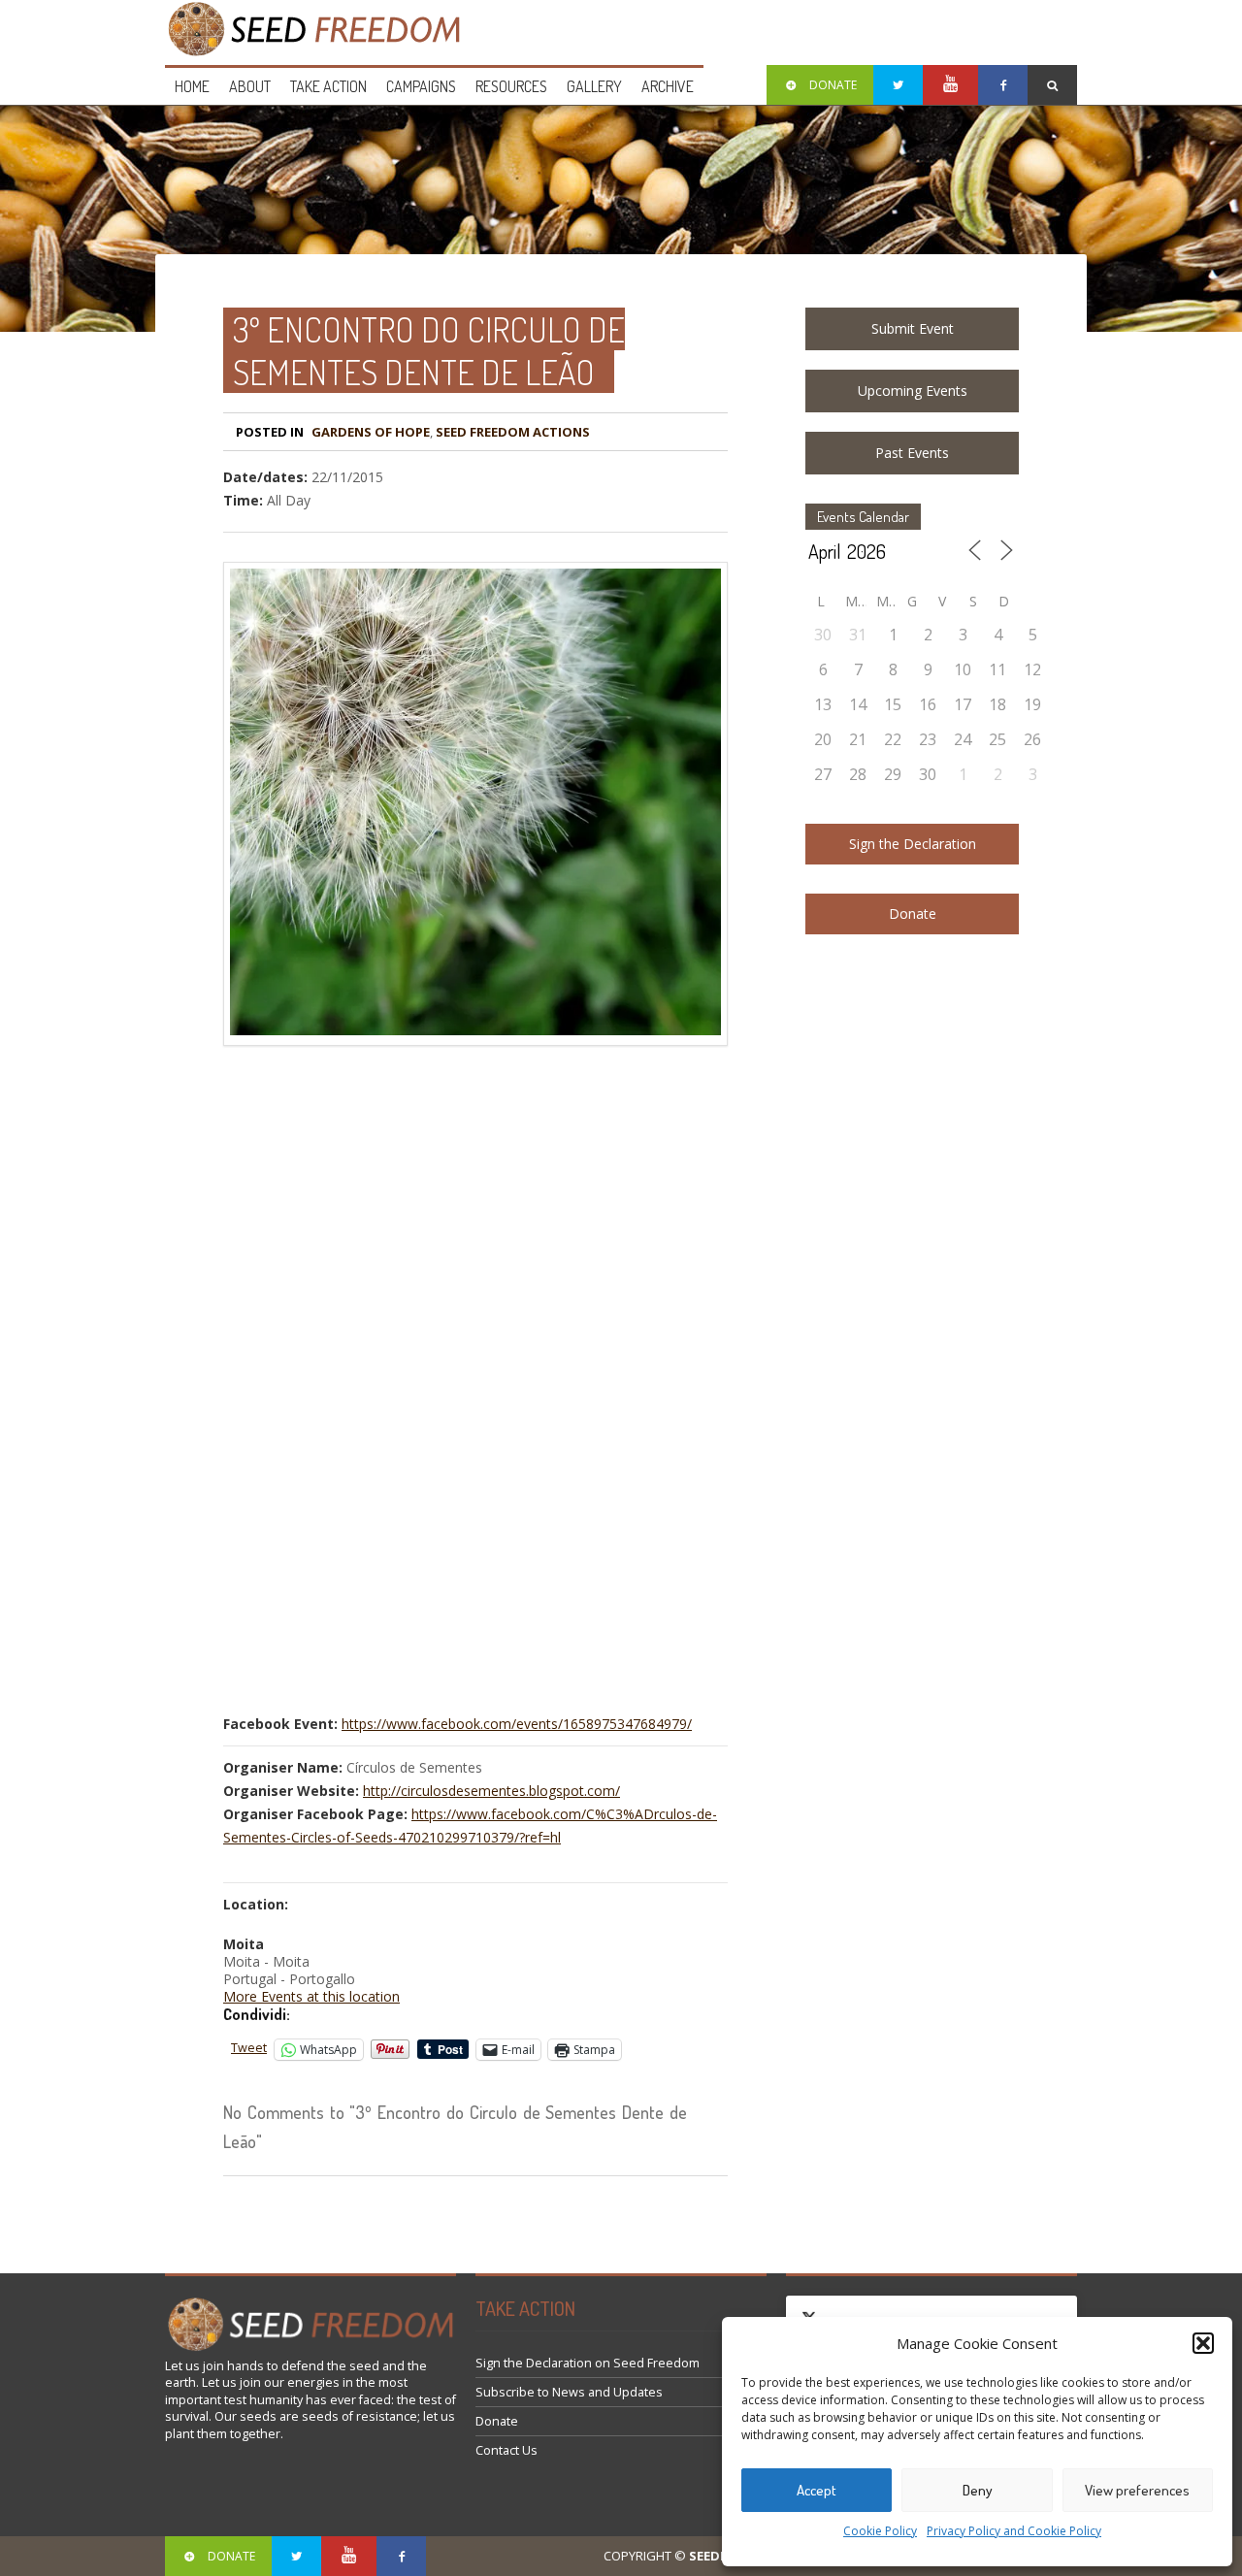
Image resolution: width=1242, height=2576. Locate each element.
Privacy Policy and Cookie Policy (1014, 2531)
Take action (328, 86)
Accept (817, 2490)
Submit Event (913, 328)
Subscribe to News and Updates (569, 2392)
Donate (913, 913)
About (250, 86)
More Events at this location (311, 1996)
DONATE (833, 85)
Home (192, 86)
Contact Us (507, 2450)
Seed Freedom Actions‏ (513, 432)
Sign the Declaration (913, 844)
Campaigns (421, 86)
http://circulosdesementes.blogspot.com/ (491, 1791)
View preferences (1137, 2490)
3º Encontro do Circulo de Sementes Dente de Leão (429, 350)
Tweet (249, 2048)
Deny (978, 2490)
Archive (668, 86)
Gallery (594, 86)
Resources (511, 86)
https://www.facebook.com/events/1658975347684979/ (517, 1724)
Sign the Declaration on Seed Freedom (588, 2363)
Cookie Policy (880, 2531)
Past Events (912, 453)
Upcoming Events (913, 391)
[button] (1203, 2343)
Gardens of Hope (371, 432)
